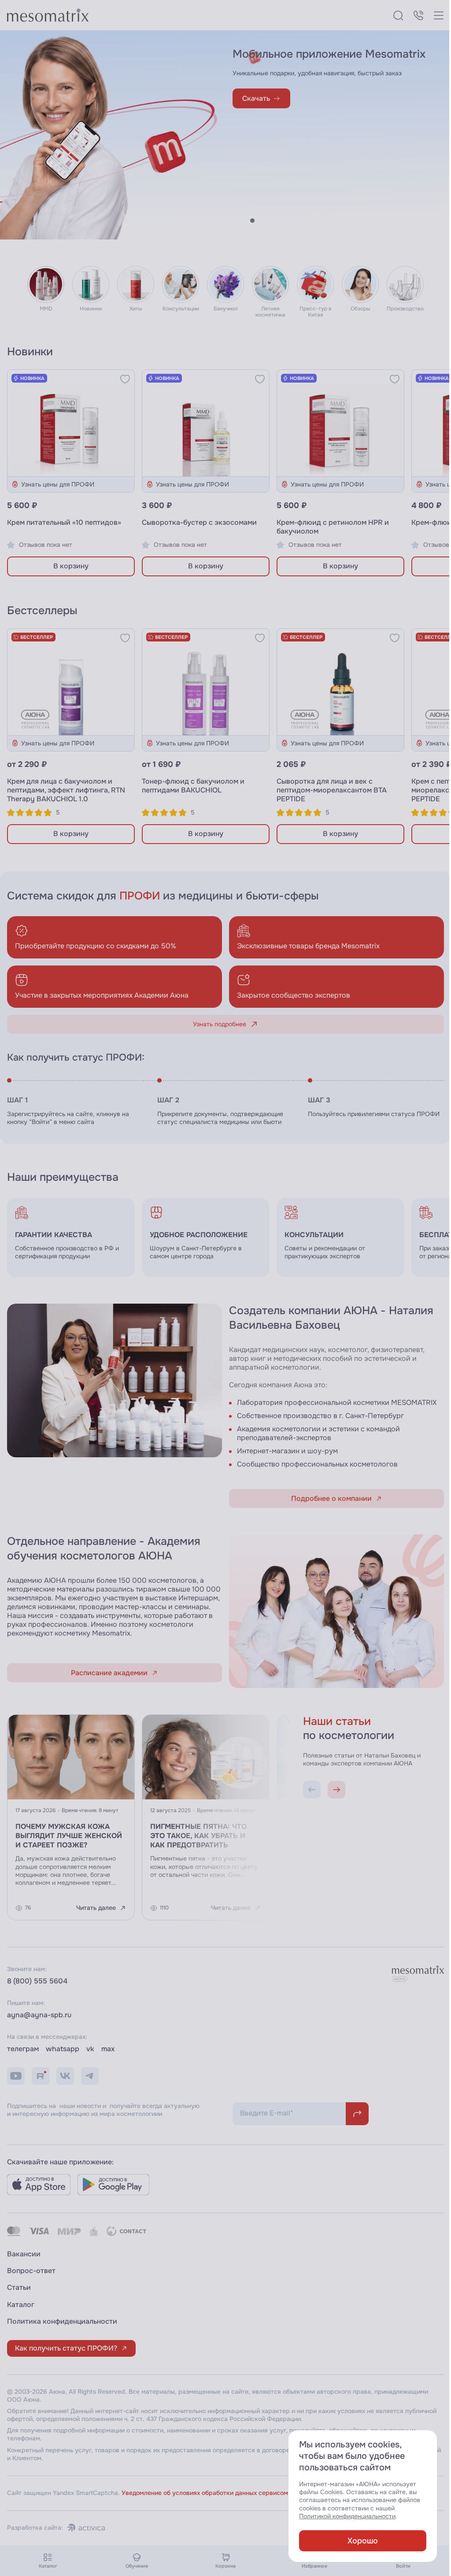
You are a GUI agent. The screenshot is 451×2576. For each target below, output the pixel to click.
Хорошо (356, 2541)
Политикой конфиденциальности (341, 2516)
